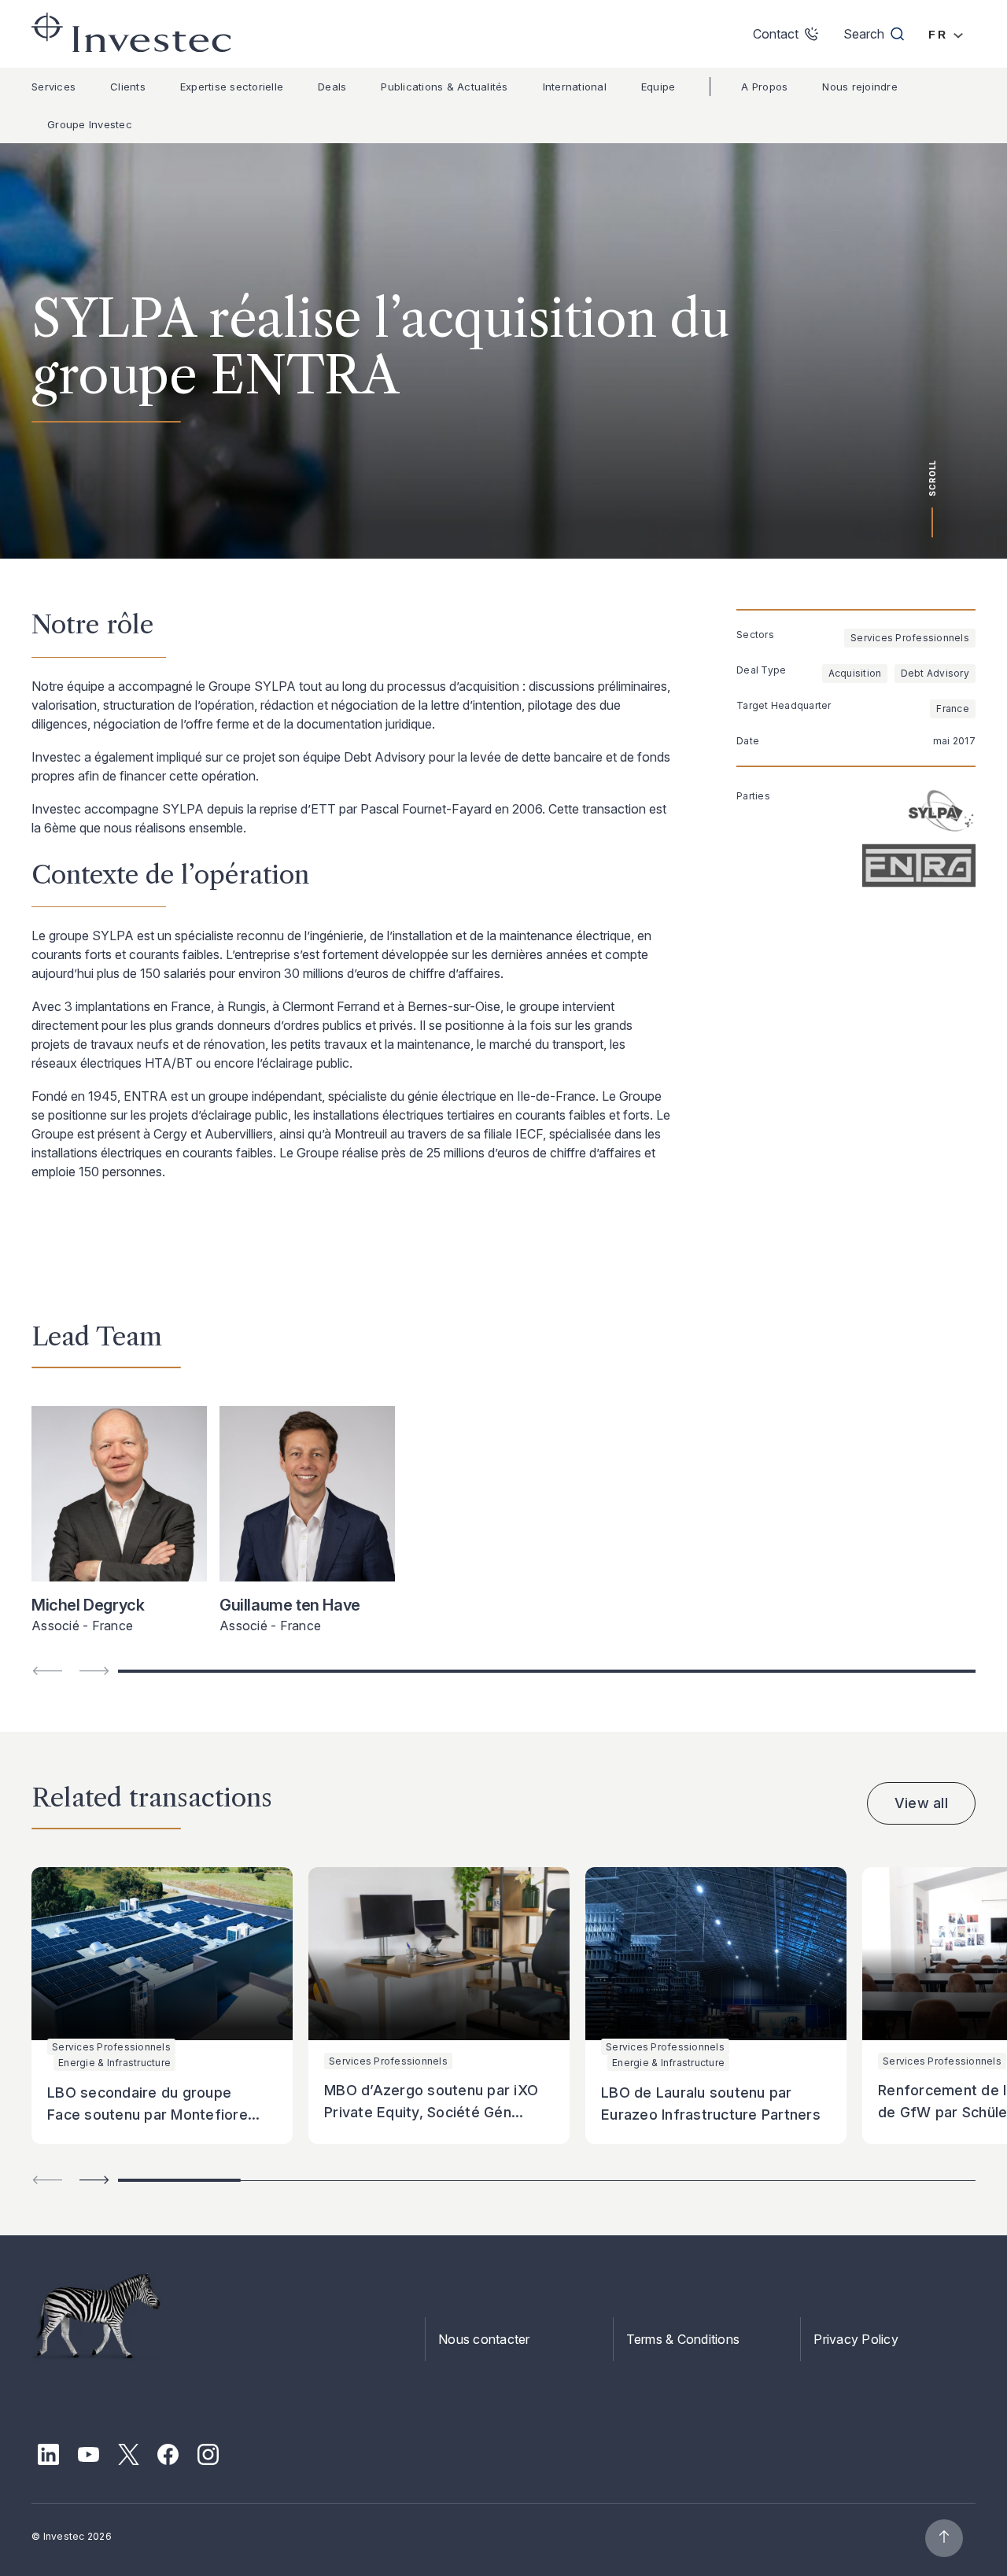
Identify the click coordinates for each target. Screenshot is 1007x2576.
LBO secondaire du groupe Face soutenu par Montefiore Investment (148, 2115)
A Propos (764, 87)
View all (921, 1803)
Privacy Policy (856, 2339)
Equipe (658, 87)
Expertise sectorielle (232, 87)
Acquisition (855, 673)
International (575, 87)
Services (53, 87)
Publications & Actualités (444, 87)
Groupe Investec (90, 124)
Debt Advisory (935, 673)
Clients (128, 87)
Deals (332, 87)
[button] (94, 2180)
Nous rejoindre (860, 87)
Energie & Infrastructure (114, 2063)
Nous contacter (484, 2339)
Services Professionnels (910, 638)
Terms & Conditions (683, 2339)
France (953, 709)
